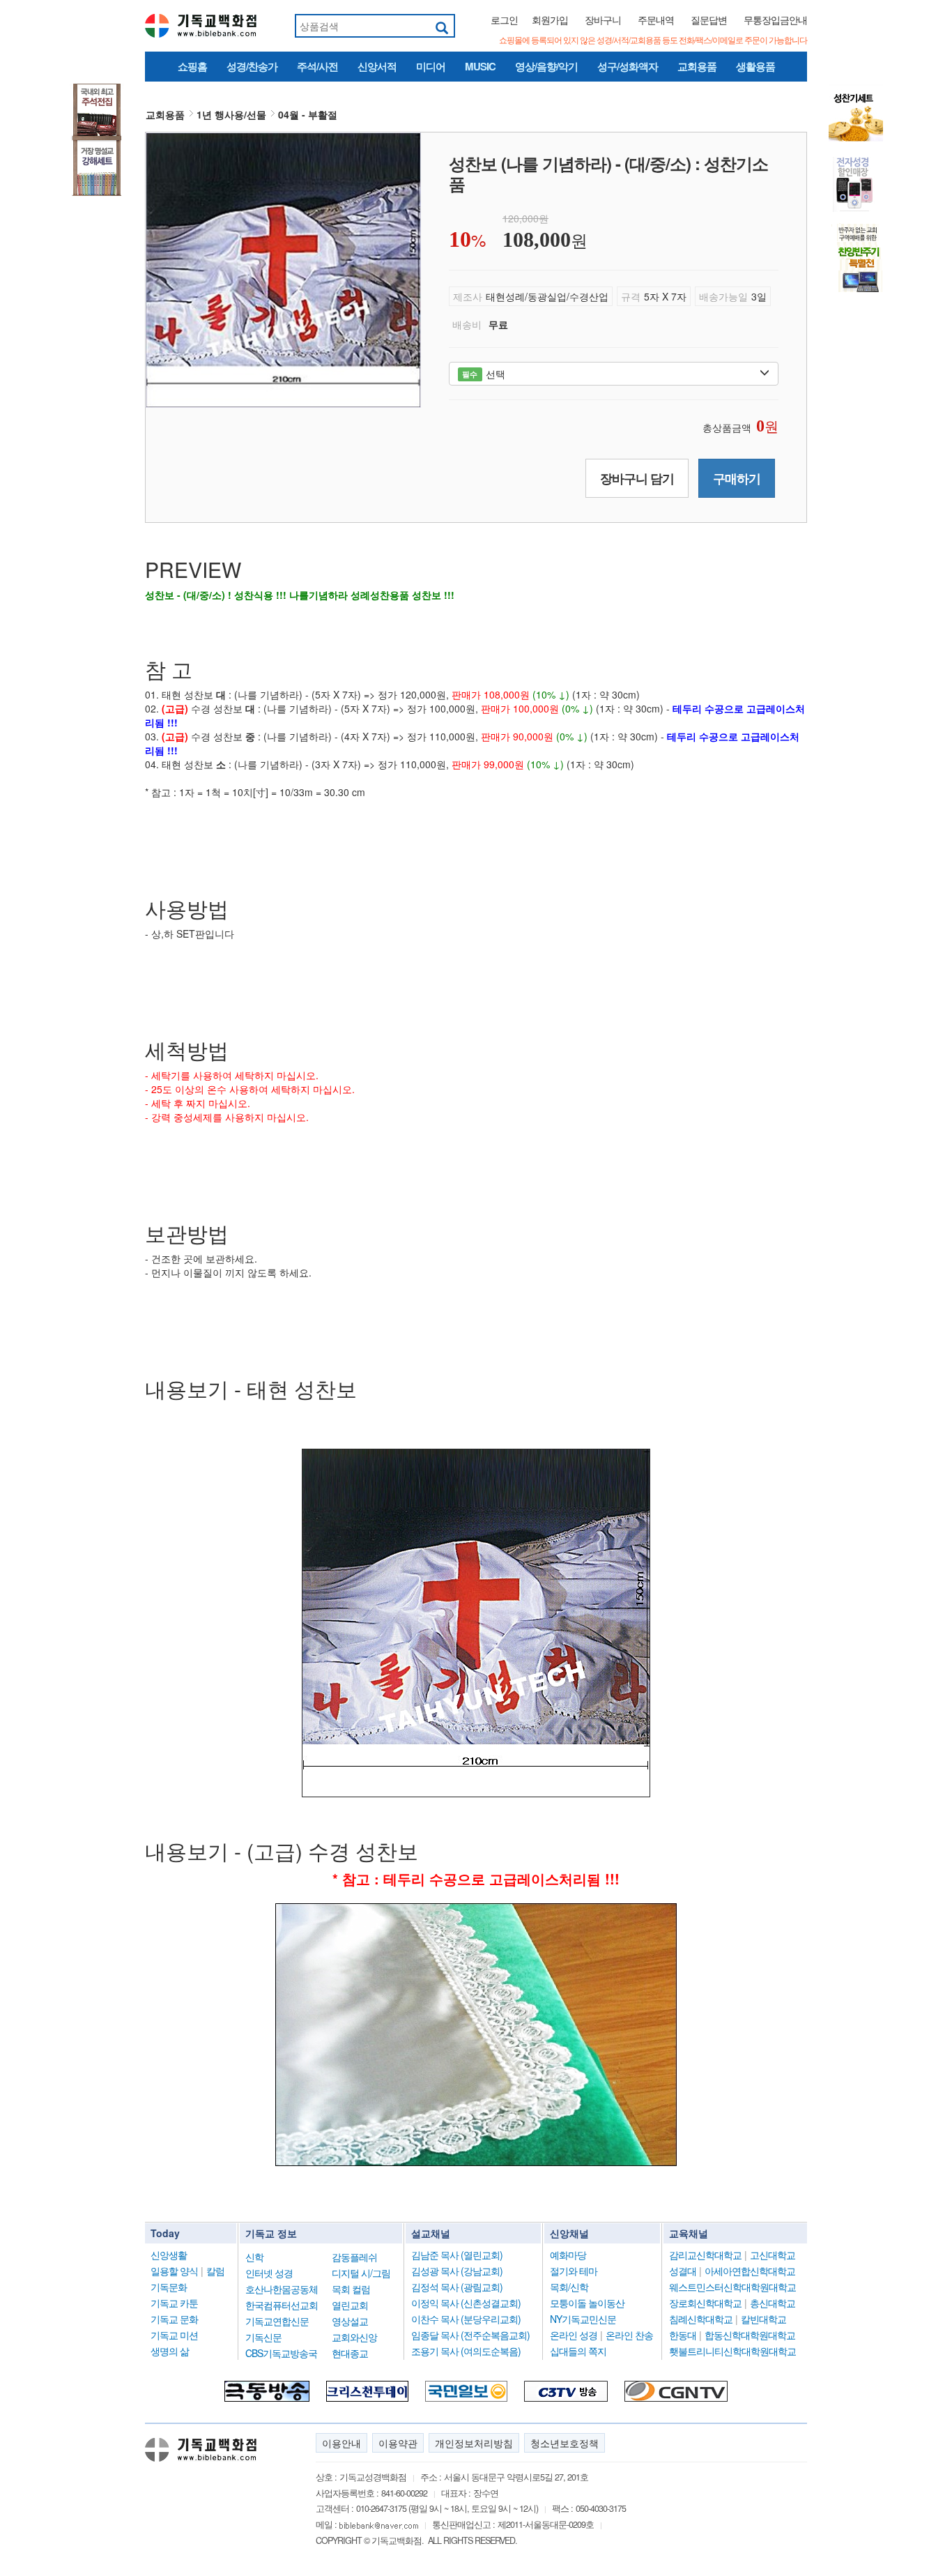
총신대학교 (773, 2303)
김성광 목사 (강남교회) (457, 2271)
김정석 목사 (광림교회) (457, 2287)
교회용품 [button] (165, 114)
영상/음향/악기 (546, 66)
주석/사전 (317, 66)
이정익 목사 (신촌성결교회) (466, 2303)
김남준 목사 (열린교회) (457, 2255)
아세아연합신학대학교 (750, 2271)
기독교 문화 (174, 2319)
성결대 (683, 2271)
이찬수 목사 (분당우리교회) (466, 2319)
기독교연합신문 (277, 2321)
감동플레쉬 (354, 2257)
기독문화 (169, 2287)
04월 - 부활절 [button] (308, 114)
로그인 (504, 20)
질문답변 (709, 20)
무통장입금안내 (775, 20)
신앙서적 (377, 66)
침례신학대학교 (701, 2319)
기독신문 (263, 2337)
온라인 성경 (574, 2335)
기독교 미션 (174, 2335)
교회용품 (697, 66)
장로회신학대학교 (705, 2303)
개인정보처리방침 (474, 2443)
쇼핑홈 (192, 66)
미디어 (431, 66)
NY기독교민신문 (583, 2319)
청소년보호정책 (565, 2443)
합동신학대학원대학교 (750, 2335)
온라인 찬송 (629, 2335)
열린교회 (350, 2305)
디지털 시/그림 (361, 2273)
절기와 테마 (574, 2271)
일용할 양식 (174, 2271)
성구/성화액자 (628, 66)
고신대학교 (773, 2255)
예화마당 (568, 2255)
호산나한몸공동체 (282, 2289)
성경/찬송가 (252, 66)
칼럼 (215, 2271)
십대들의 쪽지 (578, 2351)
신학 (254, 2257)
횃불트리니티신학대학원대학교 (732, 2351)
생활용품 (755, 66)
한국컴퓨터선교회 (282, 2305)
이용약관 (398, 2443)
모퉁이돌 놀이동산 (587, 2303)
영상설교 (350, 2321)
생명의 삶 (170, 2351)
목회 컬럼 (351, 2289)
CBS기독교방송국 (281, 2353)
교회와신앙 (354, 2337)
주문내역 (656, 20)
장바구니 (603, 20)
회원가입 (550, 20)
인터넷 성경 (269, 2273)
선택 (483, 374)
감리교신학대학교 (705, 2255)
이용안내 (341, 2443)
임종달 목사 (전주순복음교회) (470, 2335)
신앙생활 (169, 2255)
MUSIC (480, 66)
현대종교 (350, 2353)
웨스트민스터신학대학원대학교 (732, 2287)
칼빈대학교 (763, 2319)
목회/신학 (569, 2287)
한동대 (683, 2335)
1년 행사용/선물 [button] (231, 114)
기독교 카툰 (174, 2303)
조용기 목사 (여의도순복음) (466, 2351)
